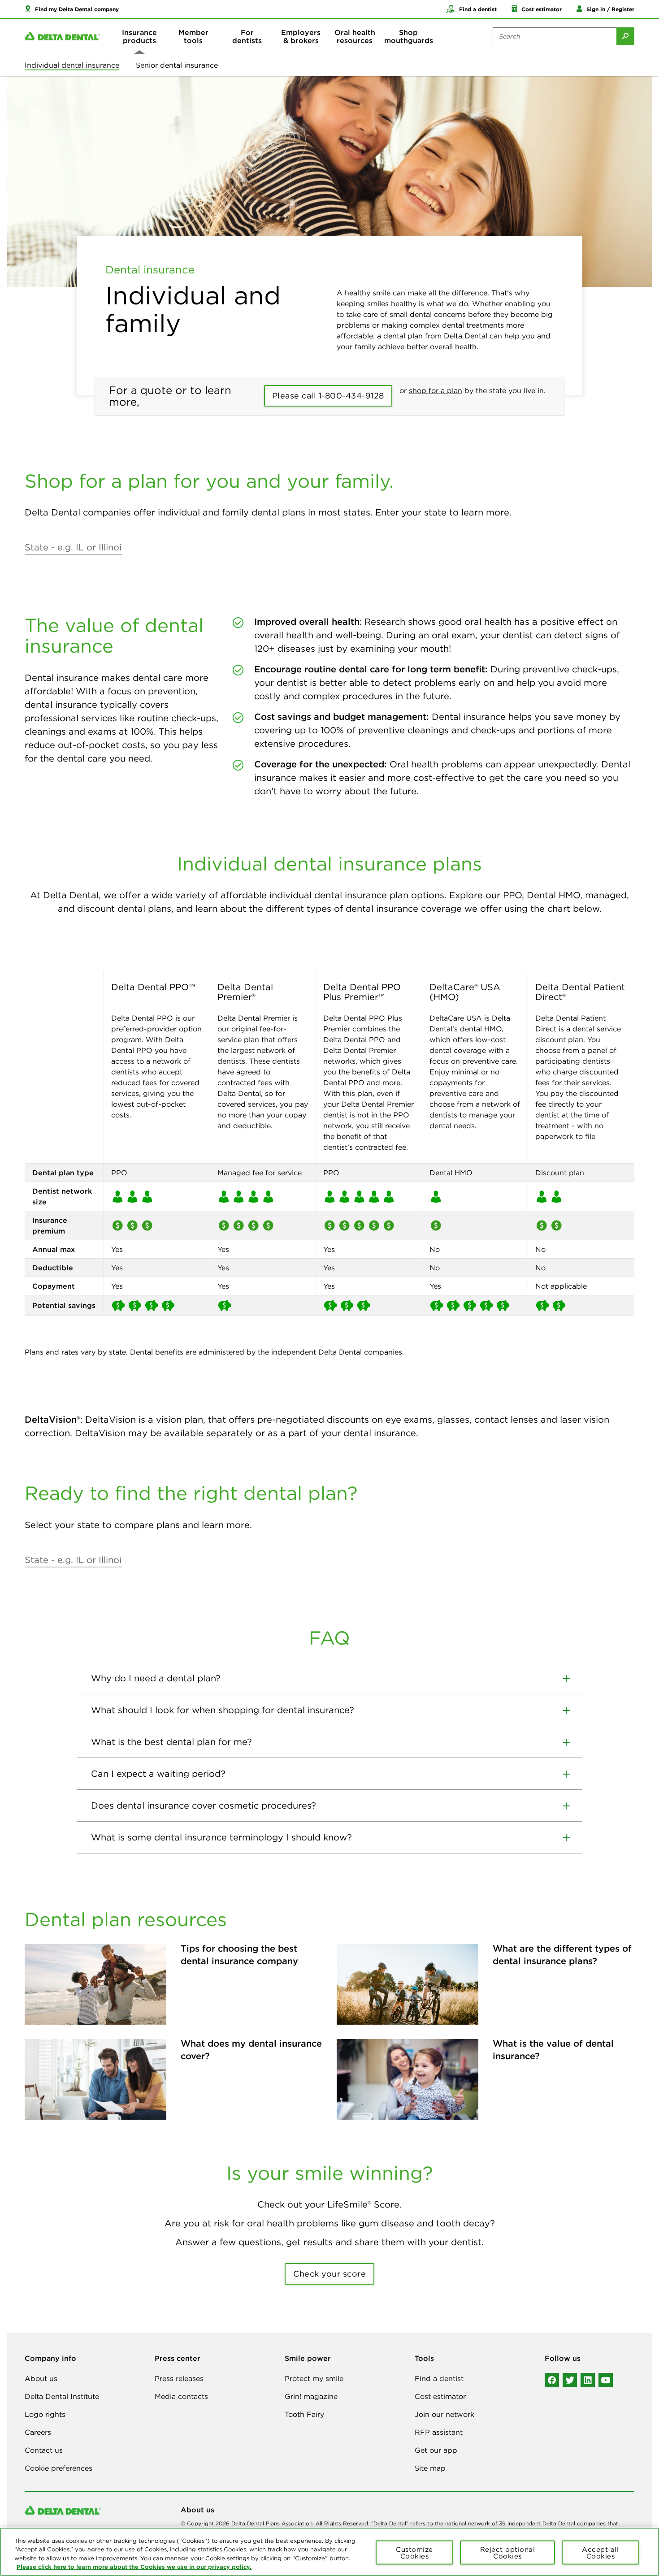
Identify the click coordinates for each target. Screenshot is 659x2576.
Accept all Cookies (600, 2552)
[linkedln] (588, 2380)
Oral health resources (355, 36)
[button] (72, 9)
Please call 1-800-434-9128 (328, 396)
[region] (329, 2552)
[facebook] (552, 2380)
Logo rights (45, 2414)
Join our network (444, 2414)
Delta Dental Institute (62, 2396)
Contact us (44, 2450)
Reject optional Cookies (508, 2552)
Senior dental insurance (177, 65)
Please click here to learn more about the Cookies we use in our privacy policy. (134, 2567)
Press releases (179, 2378)
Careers (38, 2432)
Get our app (436, 2450)
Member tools (193, 36)
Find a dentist (439, 2378)
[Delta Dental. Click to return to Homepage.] (62, 37)
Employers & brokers (301, 36)
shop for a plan (436, 390)
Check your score (329, 2274)
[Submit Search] (625, 36)
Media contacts (181, 2396)
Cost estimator (440, 2396)
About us (41, 2378)
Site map (430, 2468)
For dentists (247, 36)
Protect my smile (314, 2378)
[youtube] (606, 2380)
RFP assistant (439, 2432)
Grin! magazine (311, 2396)
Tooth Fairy (304, 2414)
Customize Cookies (414, 2552)
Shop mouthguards (409, 36)
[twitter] (570, 2380)
